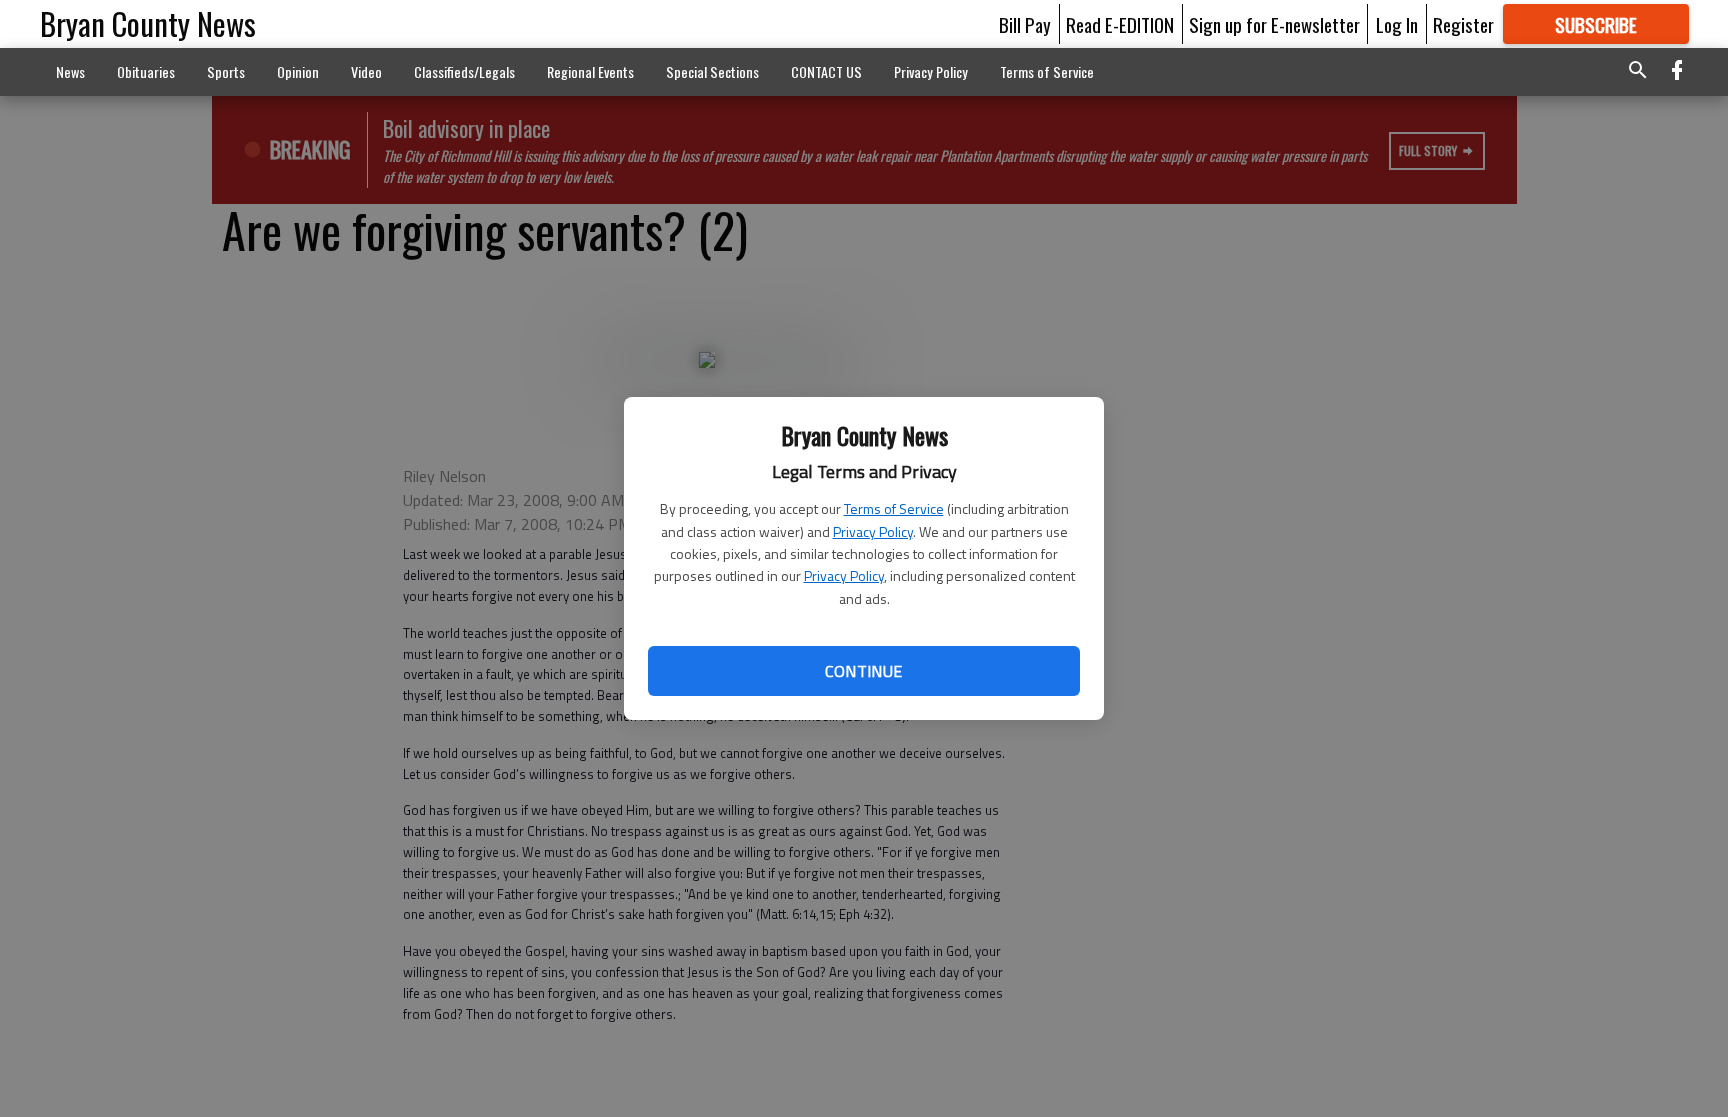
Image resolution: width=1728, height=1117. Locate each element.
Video (366, 71)
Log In (1397, 24)
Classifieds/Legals (464, 71)
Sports (226, 71)
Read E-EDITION (1120, 24)
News (70, 71)
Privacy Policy (873, 531)
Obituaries (146, 71)
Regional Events (590, 71)
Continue (863, 671)
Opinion (298, 71)
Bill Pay (1025, 24)
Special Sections (712, 71)
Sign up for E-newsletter (1274, 24)
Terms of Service (894, 508)
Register (1463, 24)
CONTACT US (826, 71)
